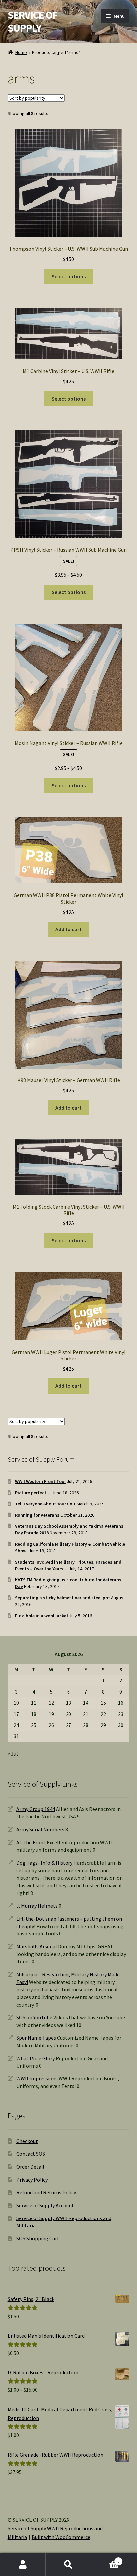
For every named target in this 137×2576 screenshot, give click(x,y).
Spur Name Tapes (36, 2038)
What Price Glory (35, 2058)
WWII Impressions (37, 2078)
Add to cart (68, 929)
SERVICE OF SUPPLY (32, 21)
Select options (69, 276)
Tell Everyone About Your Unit (45, 1504)
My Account (23, 2565)
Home (21, 52)
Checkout (27, 2141)
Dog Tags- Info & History (44, 1863)
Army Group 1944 (36, 1809)
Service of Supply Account (45, 2205)
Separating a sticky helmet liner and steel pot (63, 1598)
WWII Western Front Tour (40, 1481)
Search (68, 2565)
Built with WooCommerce (61, 2537)
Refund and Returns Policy (46, 2192)
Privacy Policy (32, 2180)
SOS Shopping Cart (38, 2238)
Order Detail (30, 2167)
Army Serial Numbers (40, 1829)
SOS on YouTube (34, 2017)
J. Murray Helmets (37, 1906)
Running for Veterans (37, 1515)
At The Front (31, 1842)
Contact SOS (31, 2154)
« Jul (13, 1754)
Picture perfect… (33, 1493)
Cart (106, 2559)
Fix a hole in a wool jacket (42, 1616)
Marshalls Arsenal (37, 1946)
